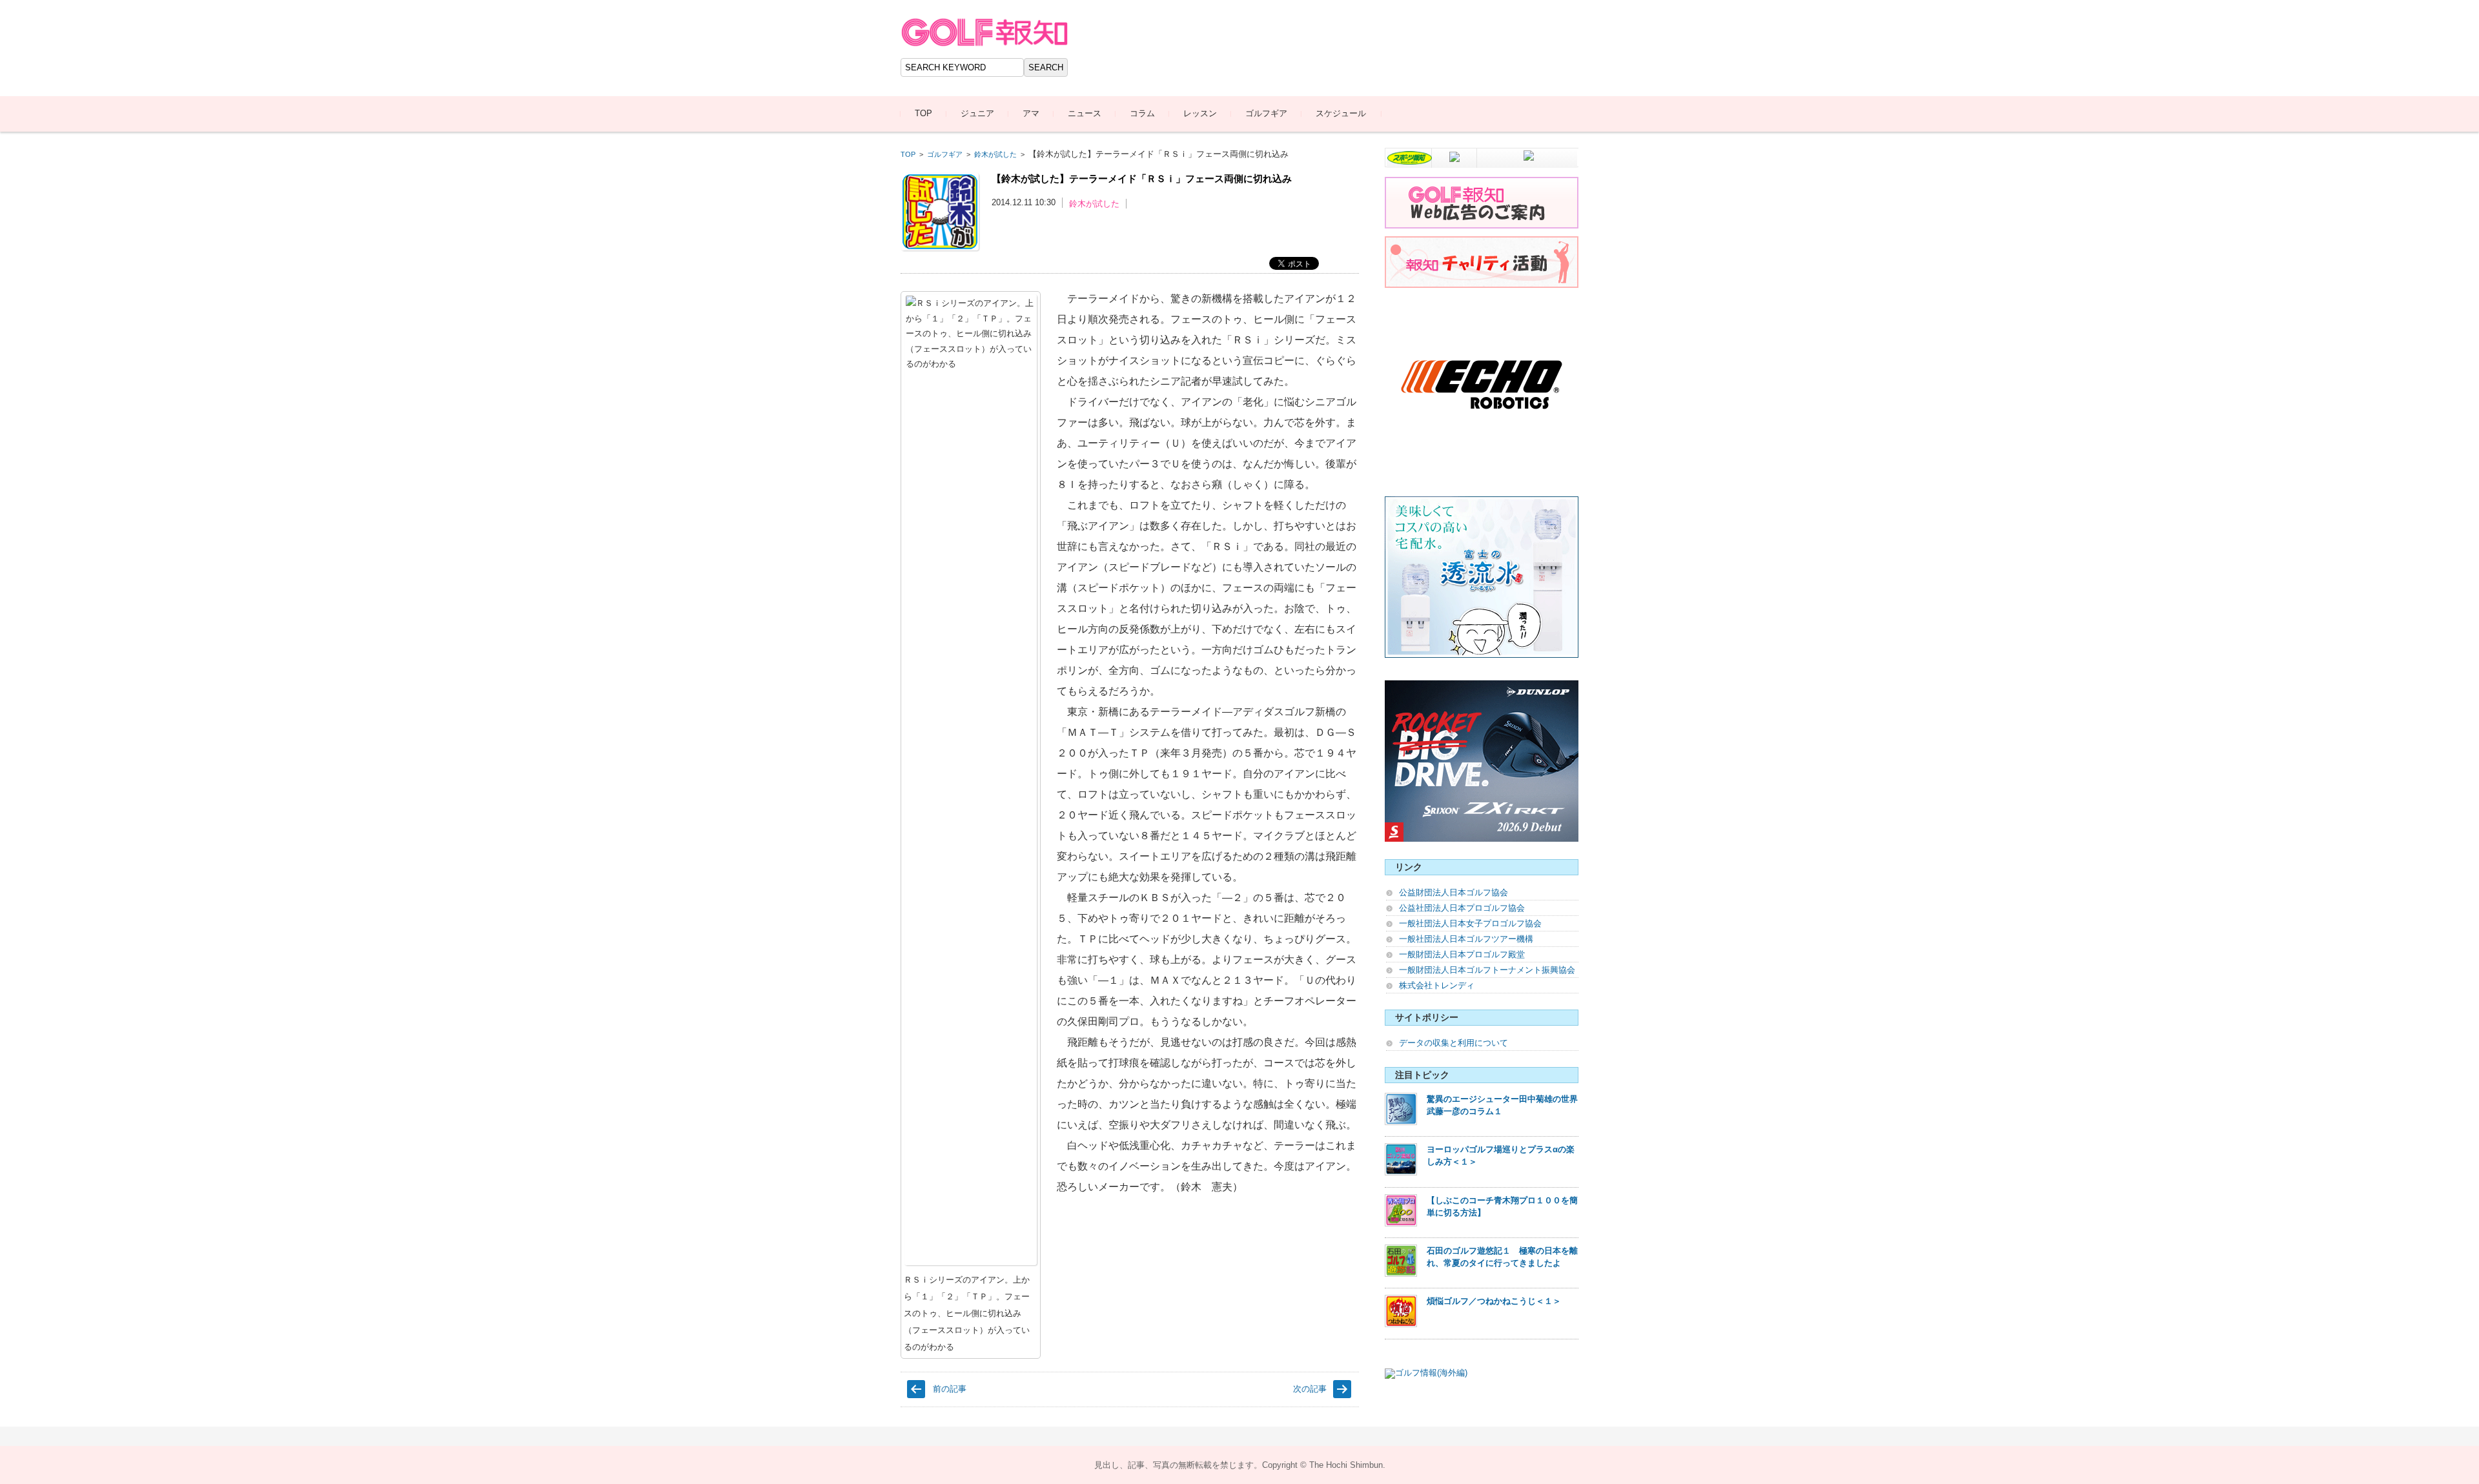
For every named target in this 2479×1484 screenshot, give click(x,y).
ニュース (1085, 113)
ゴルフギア (1266, 113)
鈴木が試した (995, 154)
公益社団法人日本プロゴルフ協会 (1462, 908)
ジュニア (977, 113)
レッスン (1200, 113)
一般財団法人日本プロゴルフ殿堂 (1462, 954)
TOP (923, 113)
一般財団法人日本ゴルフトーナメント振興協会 (1487, 970)
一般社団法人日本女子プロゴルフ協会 (1470, 923)
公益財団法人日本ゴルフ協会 (1454, 892)
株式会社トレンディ (1437, 985)
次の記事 (1310, 1389)
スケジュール (1341, 113)
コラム (1142, 113)
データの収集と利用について (1454, 1043)
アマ (1031, 113)
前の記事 (950, 1389)
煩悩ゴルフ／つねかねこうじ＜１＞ (1494, 1301)
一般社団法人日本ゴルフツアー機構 (1466, 939)
